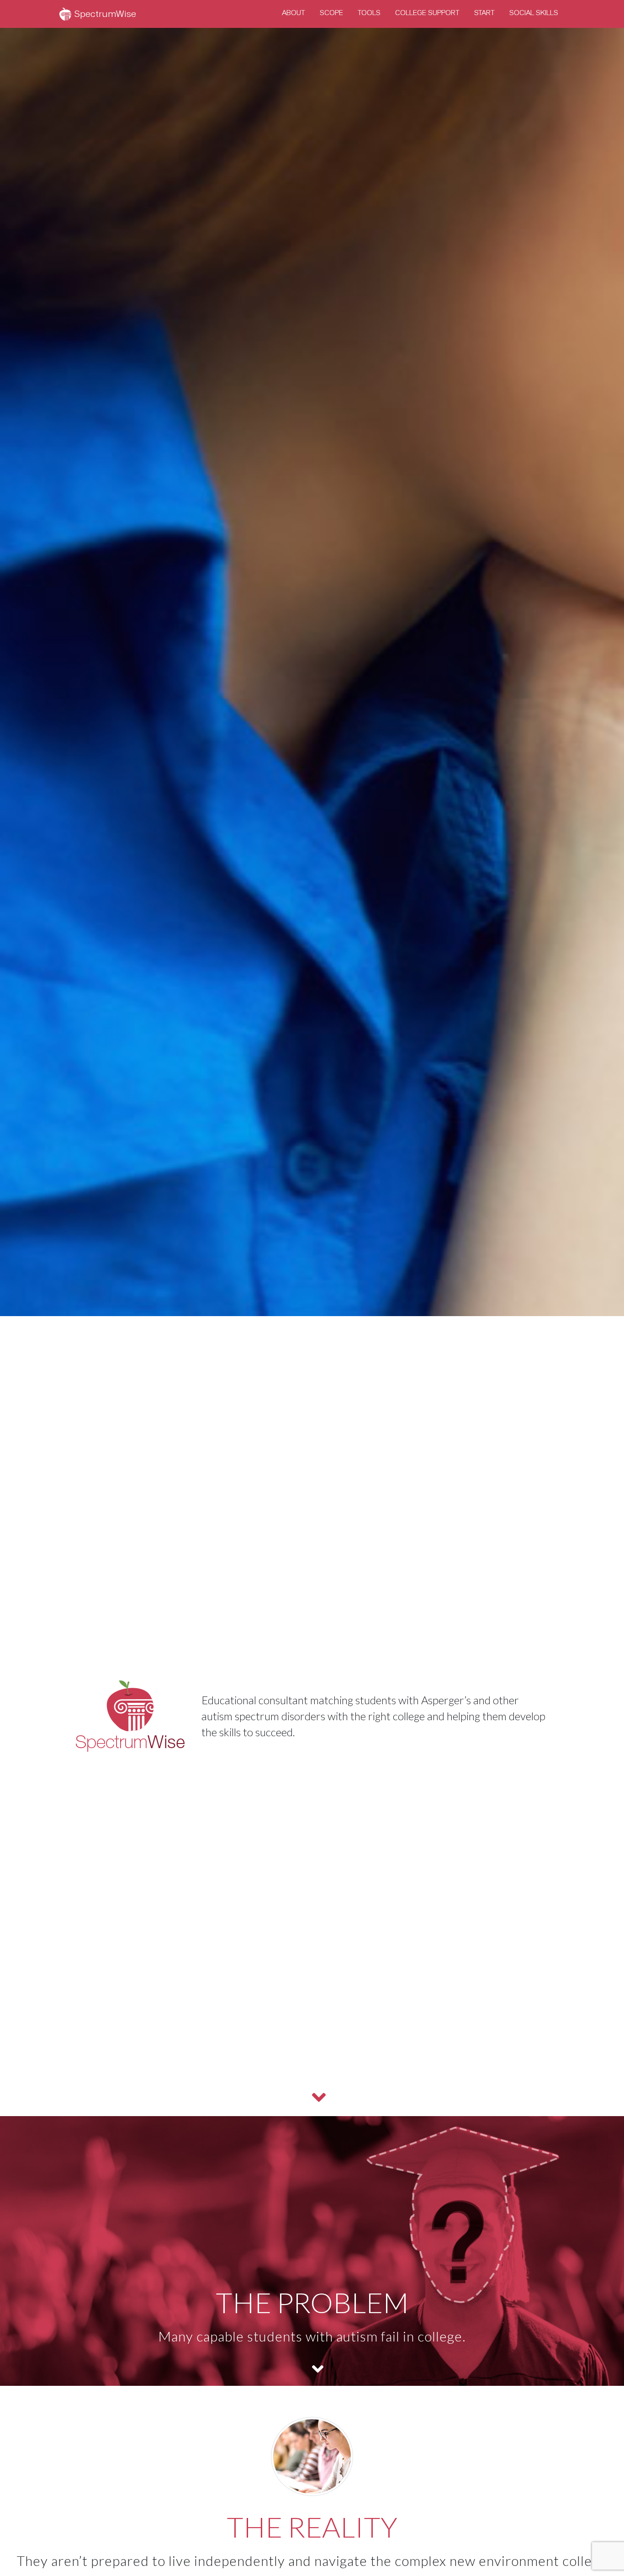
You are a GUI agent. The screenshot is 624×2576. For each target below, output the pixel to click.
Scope (331, 13)
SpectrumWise (104, 14)
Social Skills (534, 13)
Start (484, 13)
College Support (427, 13)
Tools (369, 13)
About (293, 13)
